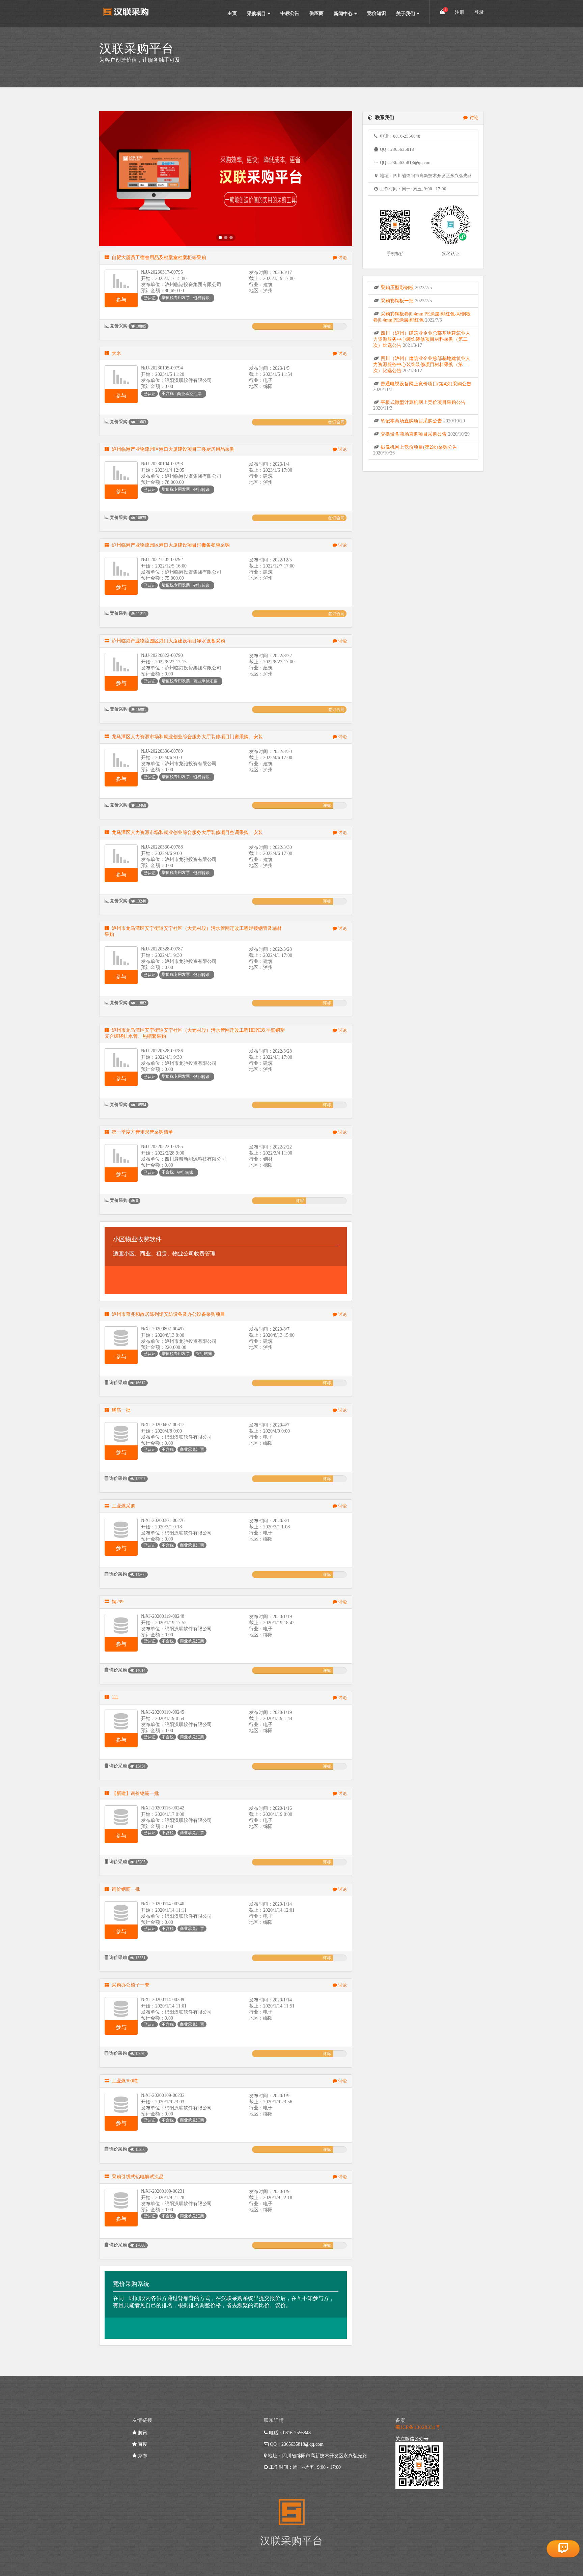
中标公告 (290, 13)
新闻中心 (343, 14)
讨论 (342, 258)
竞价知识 (377, 13)
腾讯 (142, 2433)
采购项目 (256, 14)
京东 (142, 2456)
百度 (142, 2444)
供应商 (316, 13)
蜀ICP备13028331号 (418, 2427)
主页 (232, 13)
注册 (460, 12)
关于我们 (406, 14)
